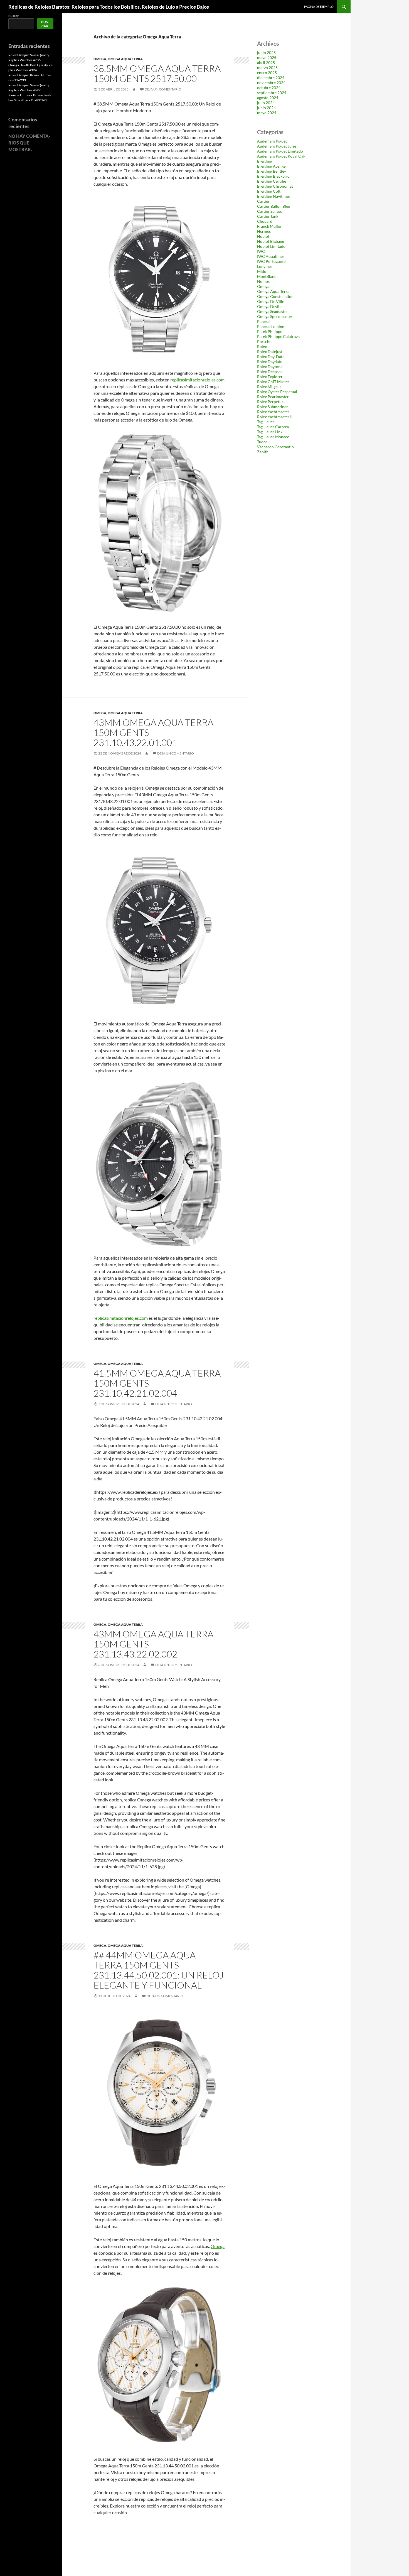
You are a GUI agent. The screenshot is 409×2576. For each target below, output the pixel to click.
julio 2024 (266, 103)
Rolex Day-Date (271, 357)
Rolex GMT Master (273, 382)
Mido (262, 271)
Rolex (262, 347)
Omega (100, 59)
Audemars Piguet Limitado (280, 151)
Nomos (263, 281)
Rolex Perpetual (271, 402)
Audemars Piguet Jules (277, 146)
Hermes (264, 231)
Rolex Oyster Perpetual (277, 392)
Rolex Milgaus (269, 387)
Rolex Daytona (270, 367)
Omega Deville (270, 306)
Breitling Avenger (272, 166)
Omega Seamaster (273, 311)
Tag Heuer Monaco (273, 437)
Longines (265, 266)
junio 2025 (266, 52)
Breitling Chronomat (275, 186)
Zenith (263, 452)
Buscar (13, 16)
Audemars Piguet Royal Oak (281, 156)
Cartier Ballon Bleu (274, 206)
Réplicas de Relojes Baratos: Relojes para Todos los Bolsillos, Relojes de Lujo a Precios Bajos (109, 7)
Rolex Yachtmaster (273, 412)
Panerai (264, 321)
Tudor (262, 442)
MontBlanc (267, 276)
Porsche (264, 341)
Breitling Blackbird (273, 176)
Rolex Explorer (270, 377)
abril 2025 (266, 63)
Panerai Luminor (272, 326)
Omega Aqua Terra (125, 59)
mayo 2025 (267, 57)
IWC (261, 251)
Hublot (263, 236)
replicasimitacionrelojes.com (197, 380)
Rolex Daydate (270, 362)
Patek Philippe (270, 331)
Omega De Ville (271, 301)
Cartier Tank (268, 216)
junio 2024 (266, 108)
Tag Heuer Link (270, 432)
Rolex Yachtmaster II (275, 417)
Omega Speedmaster (275, 316)
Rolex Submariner (273, 407)
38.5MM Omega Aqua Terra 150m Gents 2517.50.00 (157, 73)
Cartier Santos (269, 211)
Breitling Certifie (272, 181)
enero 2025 (267, 73)
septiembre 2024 (272, 93)
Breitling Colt (269, 191)
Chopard (265, 221)
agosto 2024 (268, 98)
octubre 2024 (269, 88)
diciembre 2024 (271, 78)
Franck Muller (269, 226)
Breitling (265, 161)
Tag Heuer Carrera (273, 427)
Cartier (263, 201)
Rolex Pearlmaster (273, 397)
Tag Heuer (266, 422)
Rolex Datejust (270, 352)
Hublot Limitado (271, 246)
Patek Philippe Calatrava (278, 336)
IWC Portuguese (271, 261)
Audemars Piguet (272, 141)
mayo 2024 (267, 113)
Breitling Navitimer (274, 196)
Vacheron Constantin (275, 447)
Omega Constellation (275, 296)
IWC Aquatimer (271, 256)
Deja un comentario (163, 89)
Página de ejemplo (319, 7)
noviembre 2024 (271, 83)
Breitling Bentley (272, 171)
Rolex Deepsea (270, 372)
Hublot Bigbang (271, 241)
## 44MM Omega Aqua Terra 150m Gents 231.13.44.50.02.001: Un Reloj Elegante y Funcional (159, 1970)
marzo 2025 (267, 68)
